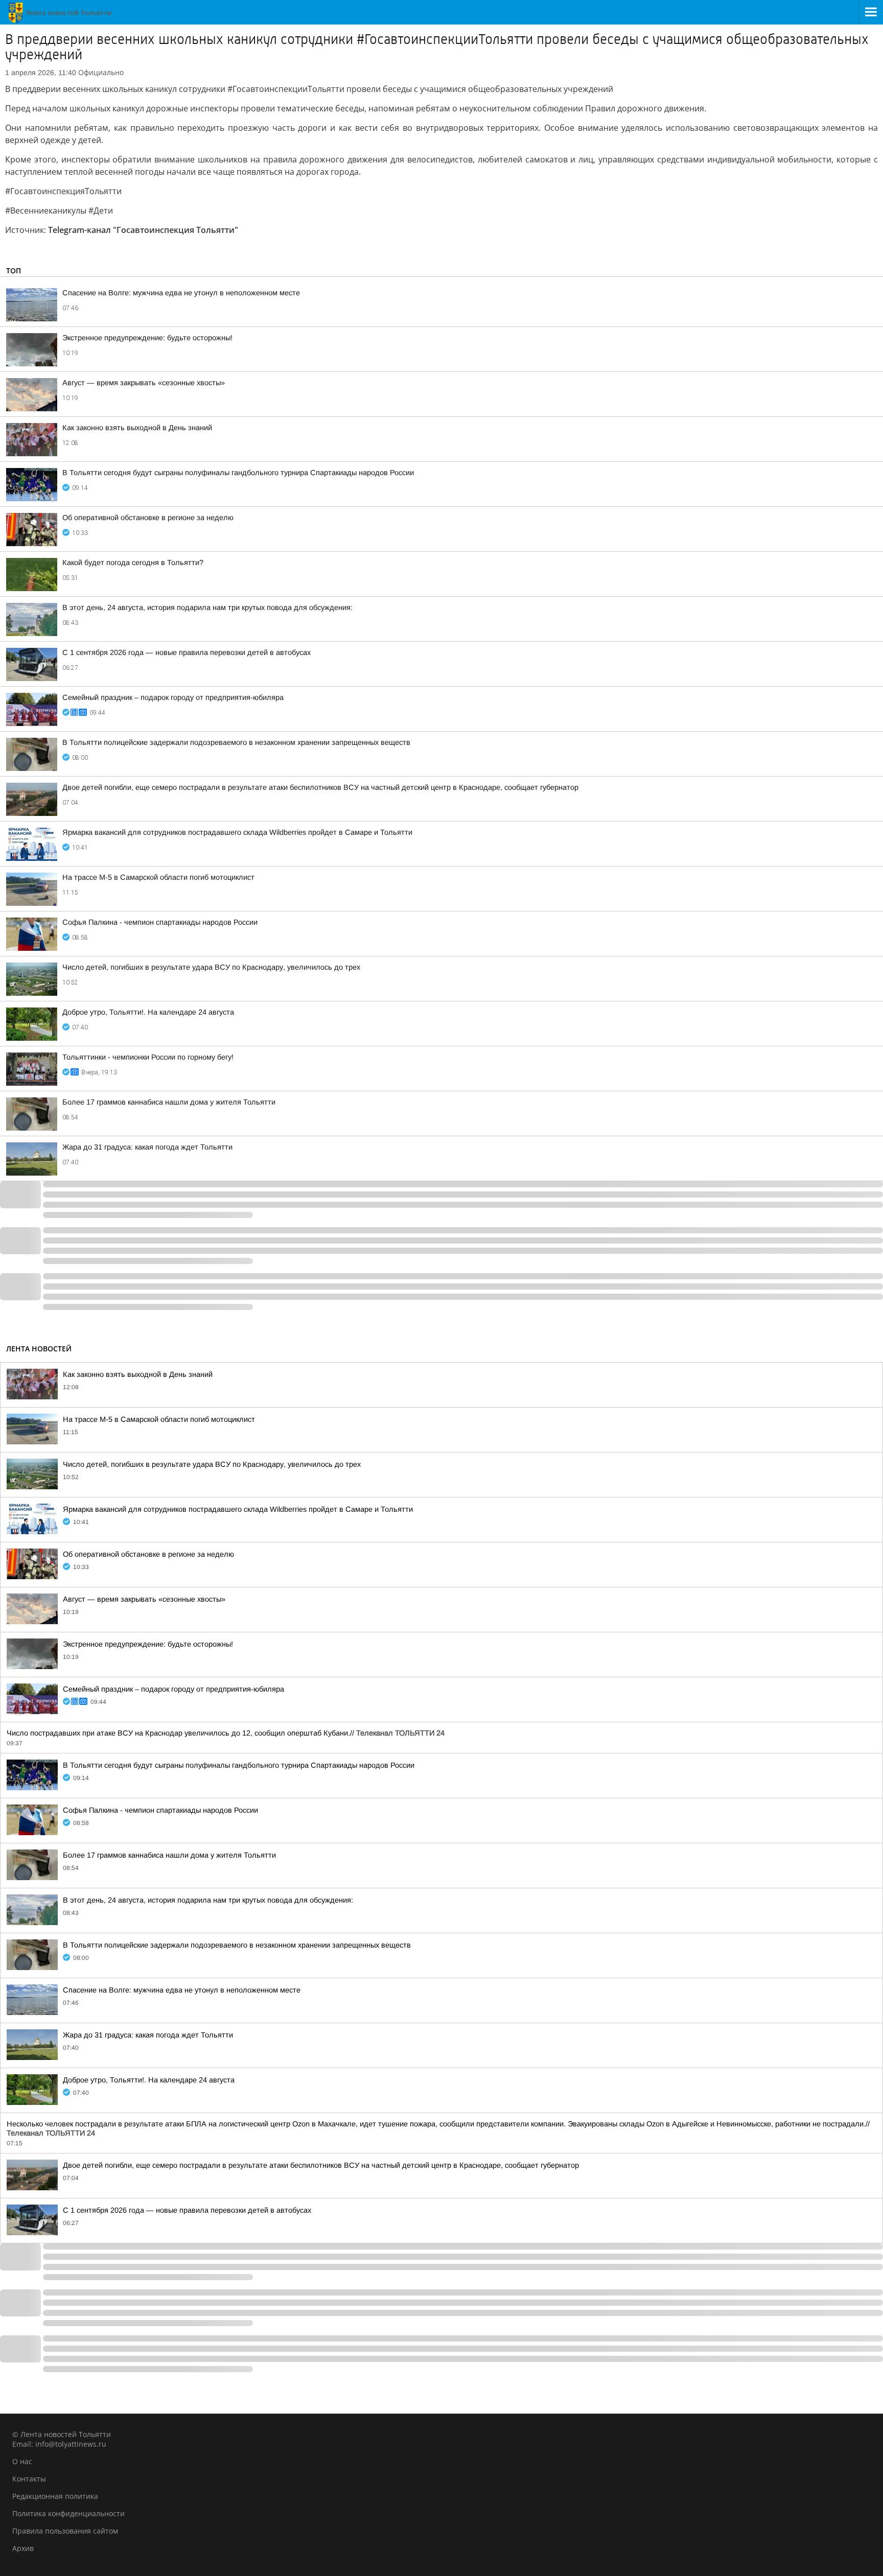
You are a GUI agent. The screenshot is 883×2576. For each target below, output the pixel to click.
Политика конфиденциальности (68, 2513)
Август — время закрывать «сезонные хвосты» (144, 383)
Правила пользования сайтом (65, 2531)
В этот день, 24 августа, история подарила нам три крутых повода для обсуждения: (207, 607)
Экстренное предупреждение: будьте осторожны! (147, 338)
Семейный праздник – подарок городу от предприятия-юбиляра (173, 697)
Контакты (29, 2479)
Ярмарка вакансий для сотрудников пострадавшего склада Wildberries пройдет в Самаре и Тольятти (237, 832)
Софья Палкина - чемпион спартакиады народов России (160, 922)
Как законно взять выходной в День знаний (137, 428)
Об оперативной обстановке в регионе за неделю (148, 518)
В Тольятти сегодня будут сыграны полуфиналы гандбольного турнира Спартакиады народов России (238, 473)
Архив (23, 2548)
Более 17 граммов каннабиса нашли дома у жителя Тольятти (169, 1102)
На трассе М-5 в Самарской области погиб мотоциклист (158, 877)
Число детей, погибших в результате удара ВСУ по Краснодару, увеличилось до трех (211, 967)
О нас (22, 2461)
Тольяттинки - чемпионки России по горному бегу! (148, 1057)
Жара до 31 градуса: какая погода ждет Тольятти (147, 1147)
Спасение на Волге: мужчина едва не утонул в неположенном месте (181, 293)
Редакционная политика (55, 2496)
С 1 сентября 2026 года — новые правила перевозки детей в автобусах (187, 652)
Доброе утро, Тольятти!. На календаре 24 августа (148, 1012)
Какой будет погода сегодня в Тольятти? (133, 563)
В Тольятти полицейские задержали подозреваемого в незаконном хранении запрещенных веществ (236, 742)
